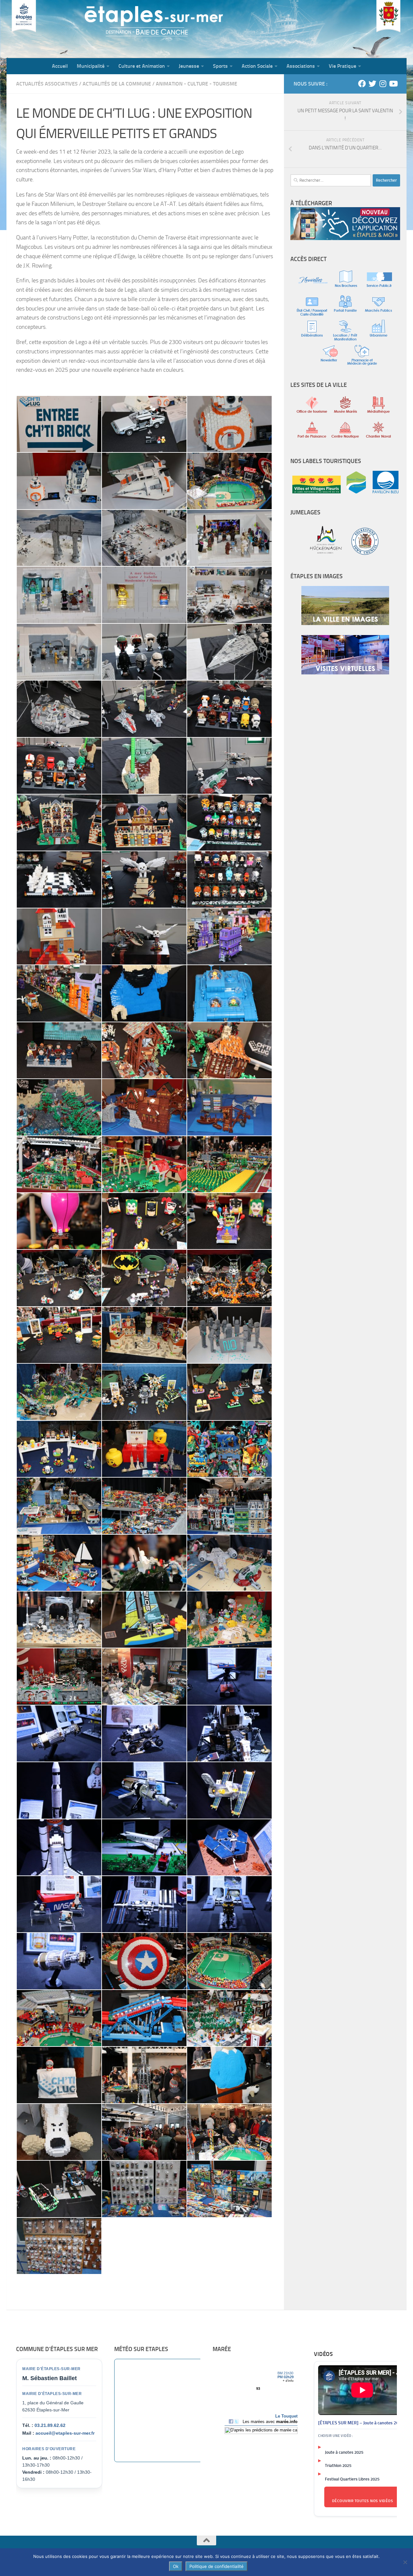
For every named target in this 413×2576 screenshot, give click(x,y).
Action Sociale (257, 66)
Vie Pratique (342, 66)
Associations (301, 66)
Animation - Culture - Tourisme (196, 84)
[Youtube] (393, 84)
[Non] (405, 2562)
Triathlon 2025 (338, 2465)
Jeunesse (189, 66)
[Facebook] (362, 84)
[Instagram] (383, 84)
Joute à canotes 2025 (344, 2452)
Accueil (60, 66)
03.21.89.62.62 (50, 2425)
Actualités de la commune (117, 84)
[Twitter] (372, 84)
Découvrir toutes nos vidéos (363, 2501)
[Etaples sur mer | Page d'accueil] (56, 29)
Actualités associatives (47, 84)
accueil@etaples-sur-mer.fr (65, 2433)
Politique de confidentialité (217, 2566)
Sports (220, 66)
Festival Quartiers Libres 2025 (352, 2479)
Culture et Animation (142, 66)
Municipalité (91, 66)
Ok (176, 2566)
